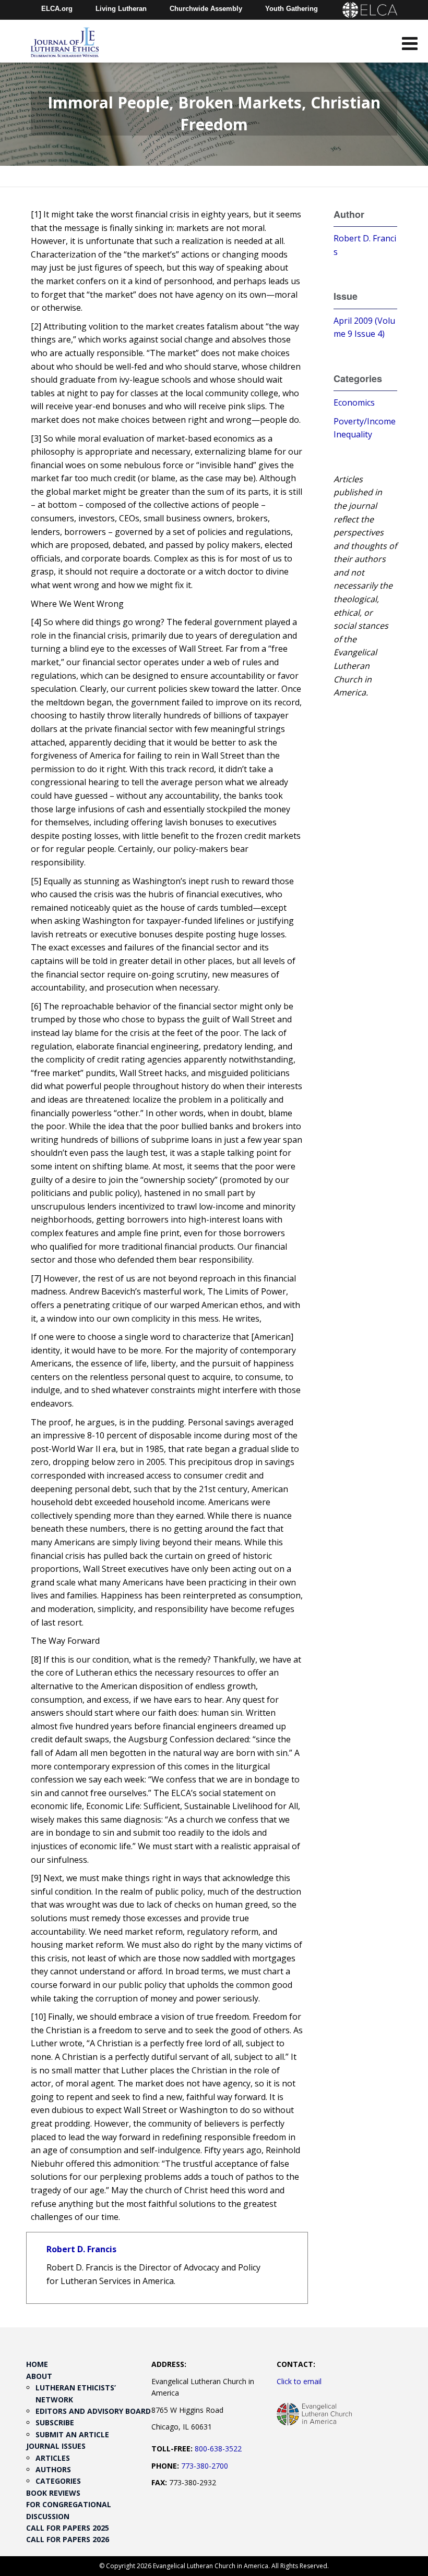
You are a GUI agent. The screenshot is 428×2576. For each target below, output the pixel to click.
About (39, 2376)
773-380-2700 (205, 2466)
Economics (354, 402)
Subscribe (55, 2422)
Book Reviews (53, 2493)
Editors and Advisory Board (93, 2411)
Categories (58, 2481)
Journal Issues (56, 2446)
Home (37, 2364)
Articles (53, 2458)
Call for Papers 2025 (68, 2528)
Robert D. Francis (81, 2249)
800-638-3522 (218, 2449)
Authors (53, 2469)
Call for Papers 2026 (68, 2539)
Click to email (299, 2381)
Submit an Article (72, 2434)
